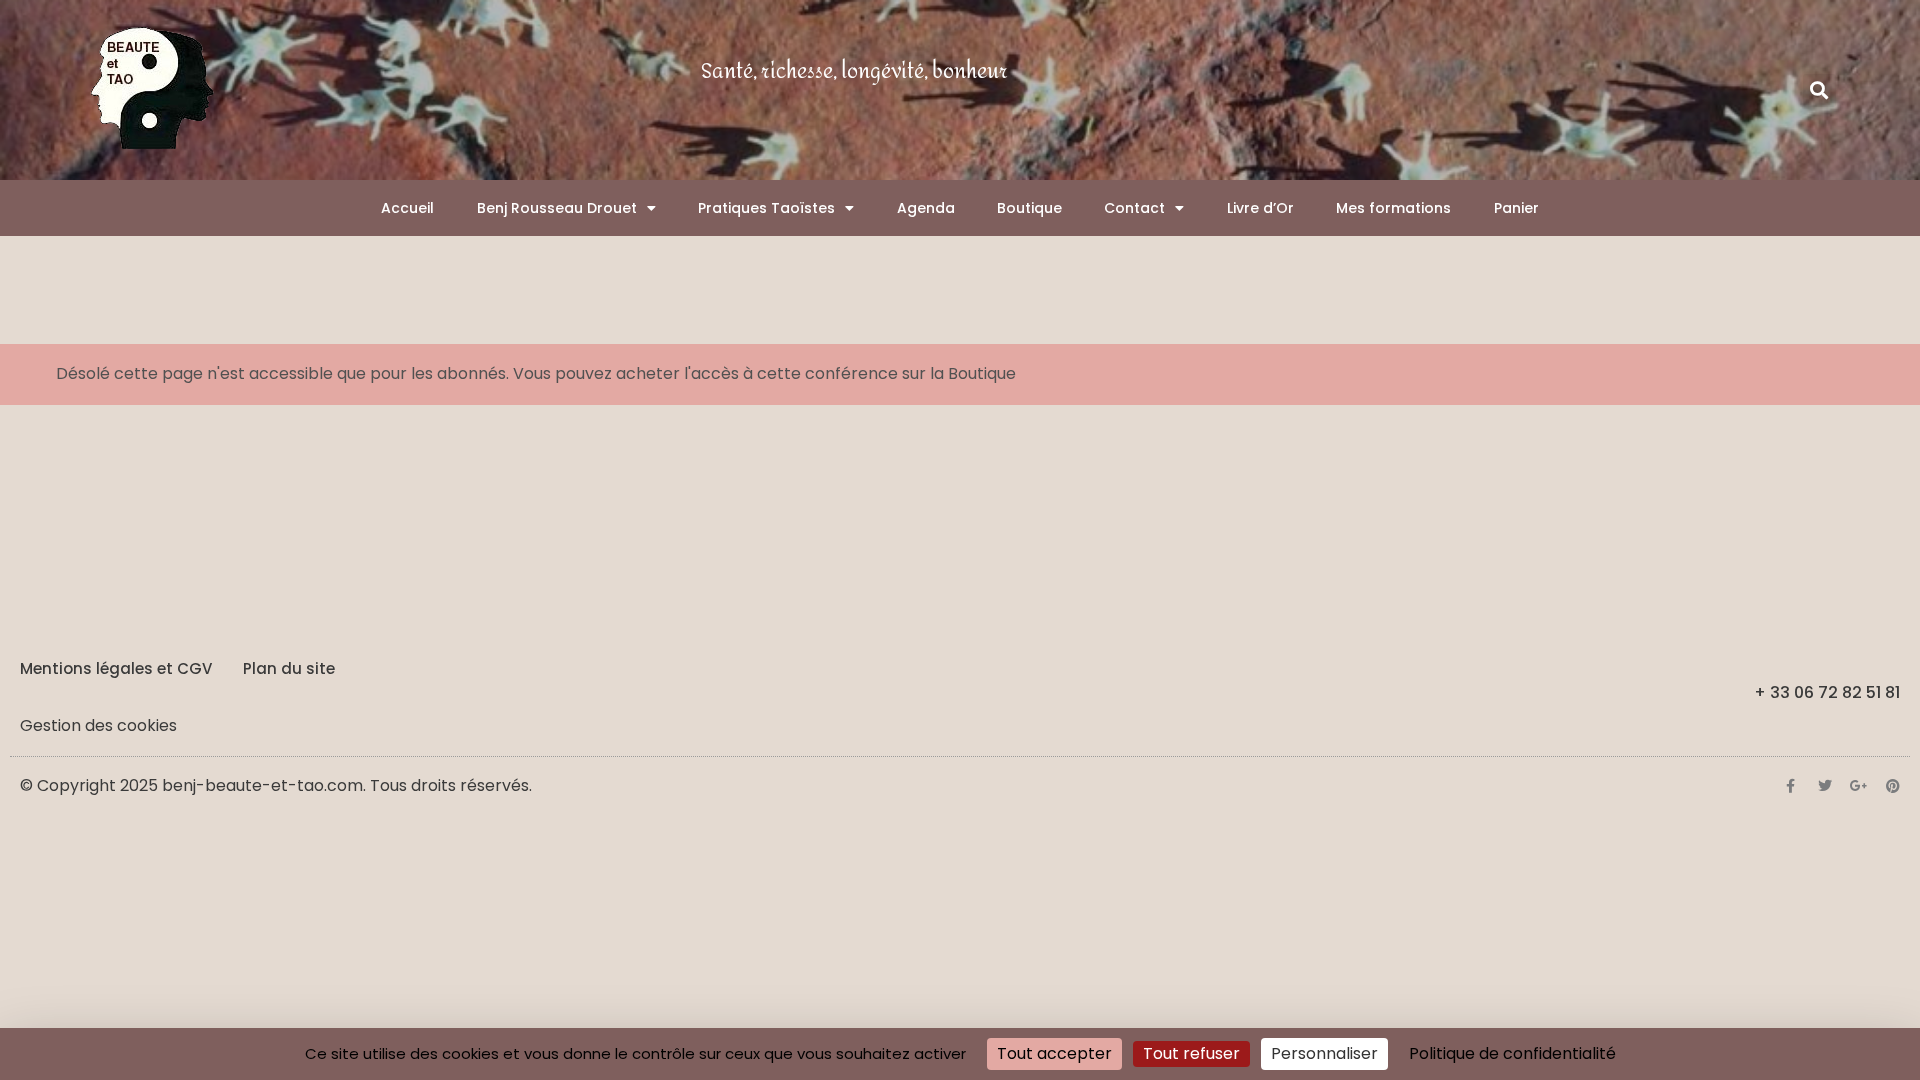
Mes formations (1393, 208)
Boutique (1029, 208)
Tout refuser (1191, 1053)
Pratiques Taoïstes (766, 208)
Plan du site (289, 668)
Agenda (926, 208)
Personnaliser (1324, 1053)
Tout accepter (1054, 1053)
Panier (1516, 208)
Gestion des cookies (98, 725)
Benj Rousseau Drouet (557, 208)
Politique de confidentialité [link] (1512, 1053)
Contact (1134, 208)
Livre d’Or (1260, 208)
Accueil (407, 208)
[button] (1819, 90)
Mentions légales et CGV (116, 668)
